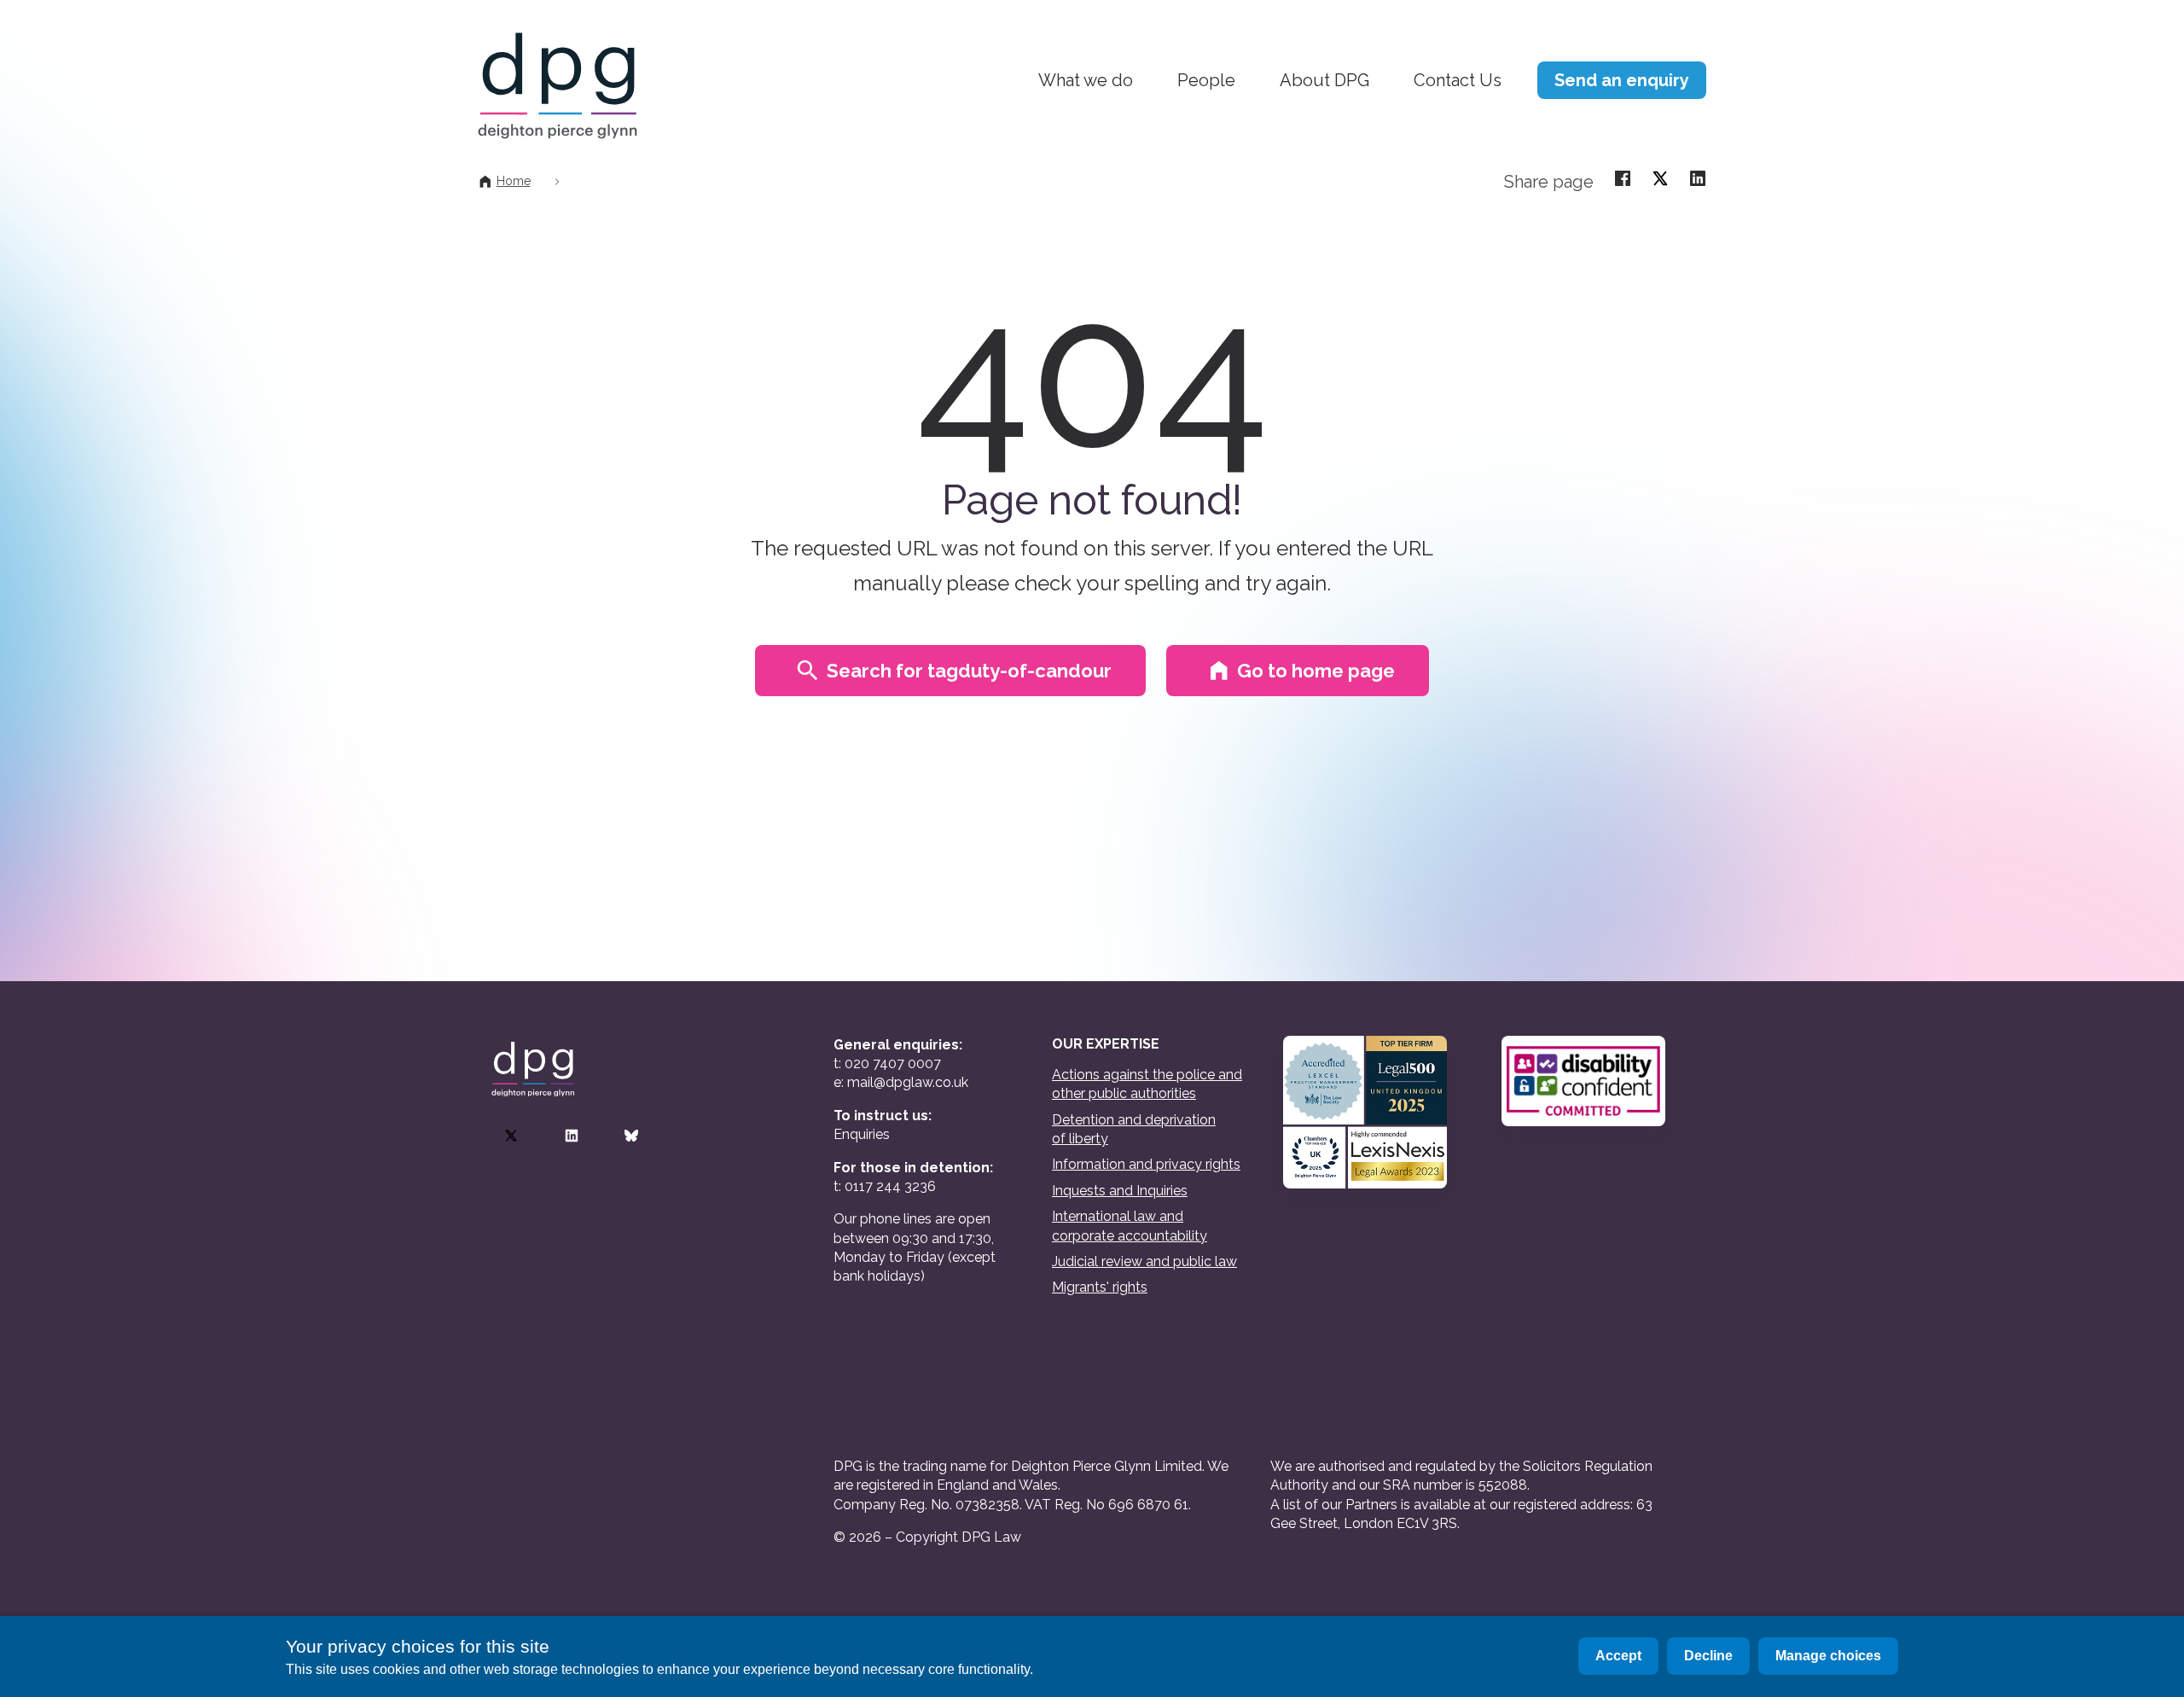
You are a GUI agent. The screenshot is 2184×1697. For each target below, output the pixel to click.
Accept (1618, 1656)
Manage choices (1828, 1656)
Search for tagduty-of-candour (969, 671)
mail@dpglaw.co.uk (908, 1082)
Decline (1708, 1656)
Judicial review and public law (1144, 1261)
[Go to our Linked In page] (572, 1136)
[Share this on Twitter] (1660, 177)
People (1206, 80)
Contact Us (1458, 80)
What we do (1086, 80)
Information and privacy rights (1146, 1164)
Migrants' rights (1100, 1287)
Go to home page (1316, 671)
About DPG (1324, 80)
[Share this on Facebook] (1623, 177)
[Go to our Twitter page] (511, 1136)
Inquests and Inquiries (1120, 1191)
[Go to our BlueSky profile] (631, 1136)
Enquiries (862, 1134)
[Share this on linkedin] (1698, 177)
